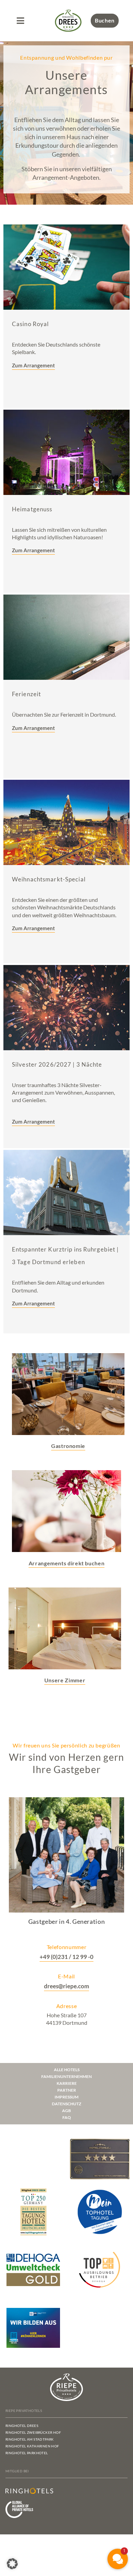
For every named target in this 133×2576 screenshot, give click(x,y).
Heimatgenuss (32, 509)
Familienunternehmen (66, 2076)
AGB (66, 2111)
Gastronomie (68, 1446)
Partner (67, 2090)
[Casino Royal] (66, 267)
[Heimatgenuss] (66, 452)
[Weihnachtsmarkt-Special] (66, 822)
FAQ (67, 2117)
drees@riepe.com (66, 1986)
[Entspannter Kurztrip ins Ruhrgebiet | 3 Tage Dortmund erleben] (66, 1192)
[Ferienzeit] (66, 637)
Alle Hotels (67, 2070)
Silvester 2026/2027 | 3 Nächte (57, 1064)
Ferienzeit (26, 694)
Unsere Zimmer (65, 1680)
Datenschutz (66, 2104)
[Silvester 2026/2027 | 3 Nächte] (66, 1008)
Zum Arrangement (33, 728)
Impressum (66, 2097)
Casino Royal (30, 324)
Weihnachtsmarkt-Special (49, 879)
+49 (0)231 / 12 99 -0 (66, 1957)
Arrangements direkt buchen (67, 1563)
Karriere (67, 2083)
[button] (20, 21)
